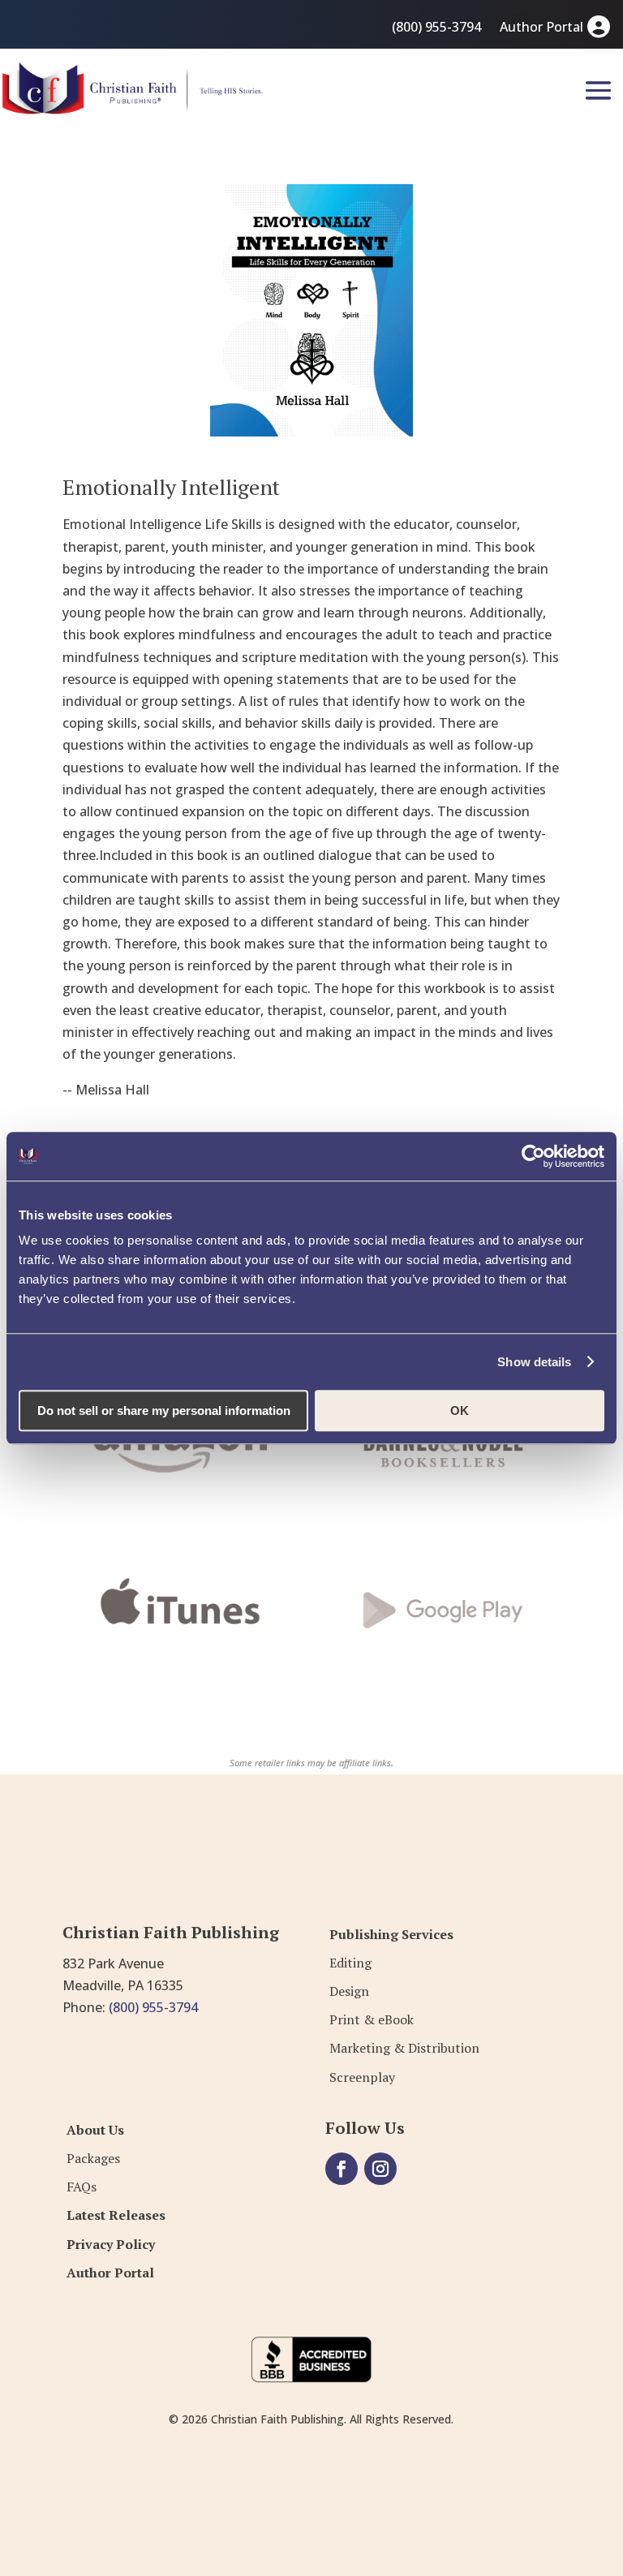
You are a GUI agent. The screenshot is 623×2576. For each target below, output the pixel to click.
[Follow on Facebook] (342, 2169)
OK (460, 1411)
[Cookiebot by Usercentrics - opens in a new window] (533, 1156)
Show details (534, 1362)
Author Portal (541, 27)
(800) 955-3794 (436, 27)
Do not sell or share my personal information (164, 1411)
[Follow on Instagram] (380, 2169)
